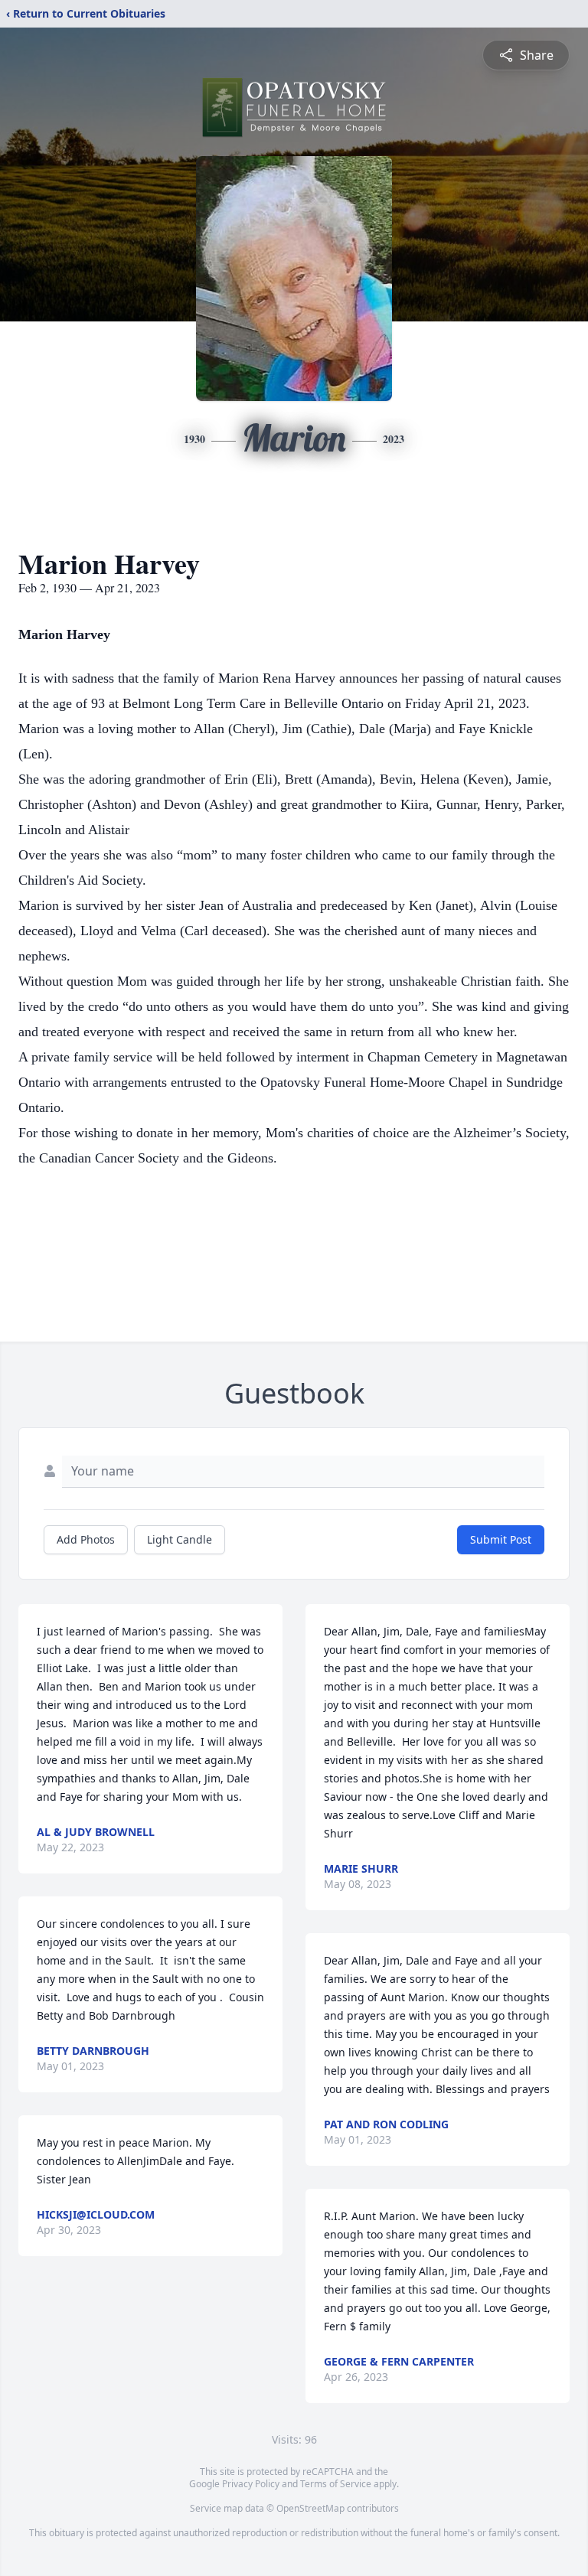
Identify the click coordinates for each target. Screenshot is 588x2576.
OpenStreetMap (310, 2508)
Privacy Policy (251, 2484)
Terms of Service (336, 2484)
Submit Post (501, 1539)
